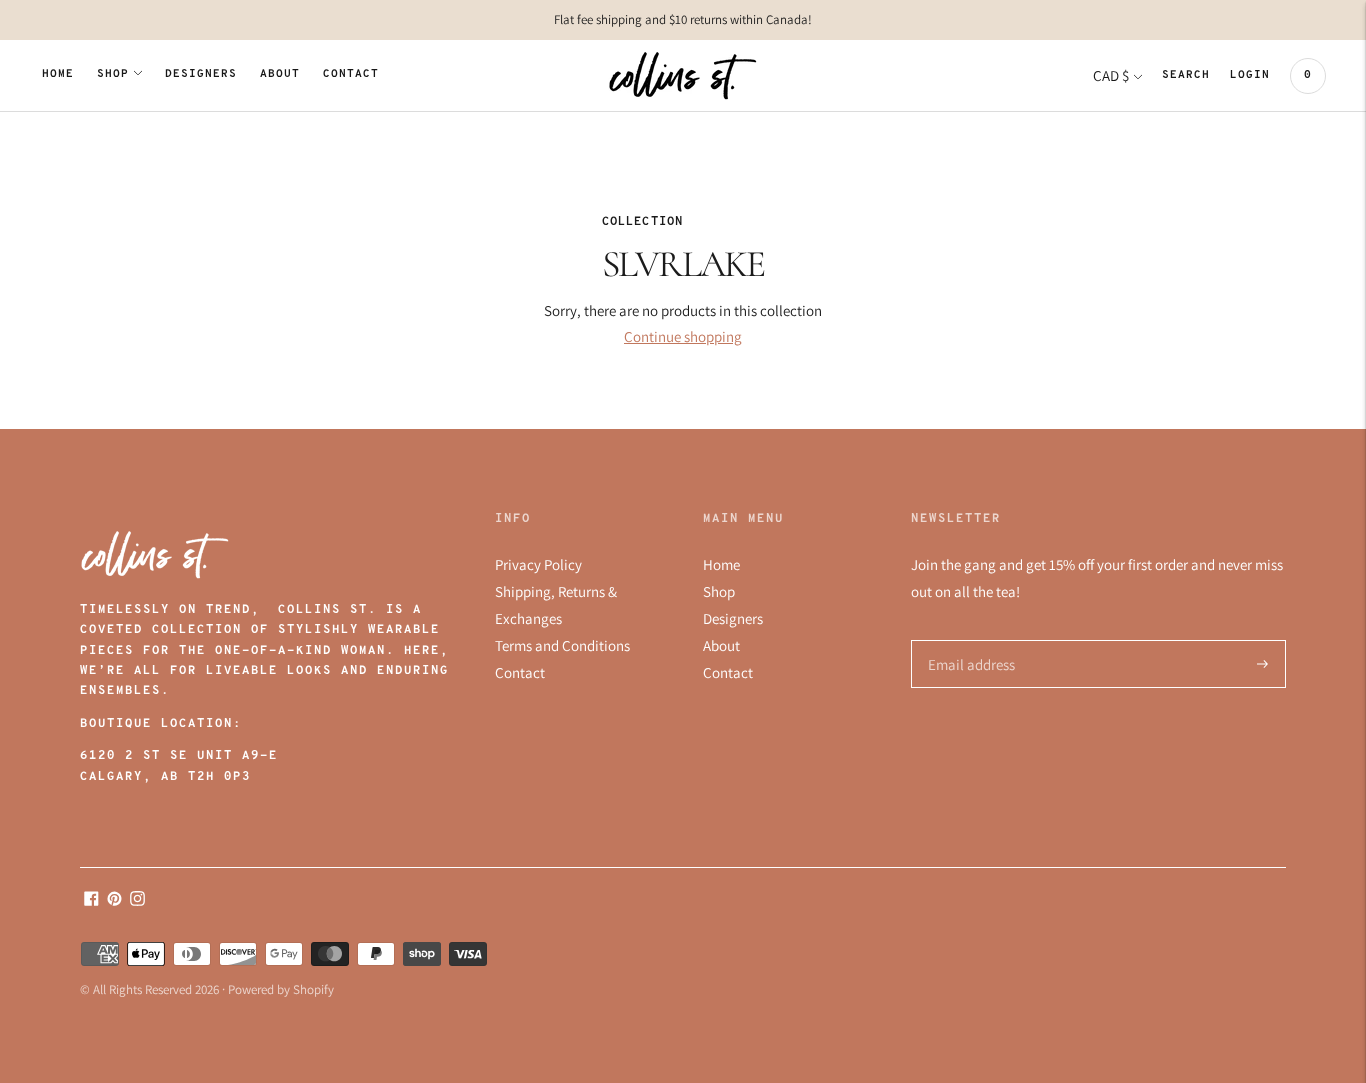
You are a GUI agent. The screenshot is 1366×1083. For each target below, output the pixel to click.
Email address (968, 640)
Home (58, 74)
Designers (201, 74)
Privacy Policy (538, 564)
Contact (351, 74)
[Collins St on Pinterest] (114, 900)
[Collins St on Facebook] (91, 900)
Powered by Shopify (281, 989)
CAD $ (1111, 75)
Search (1186, 75)
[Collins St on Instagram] (137, 900)
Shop (113, 74)
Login (1250, 75)
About (280, 74)
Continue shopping (683, 336)
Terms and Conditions (562, 645)
